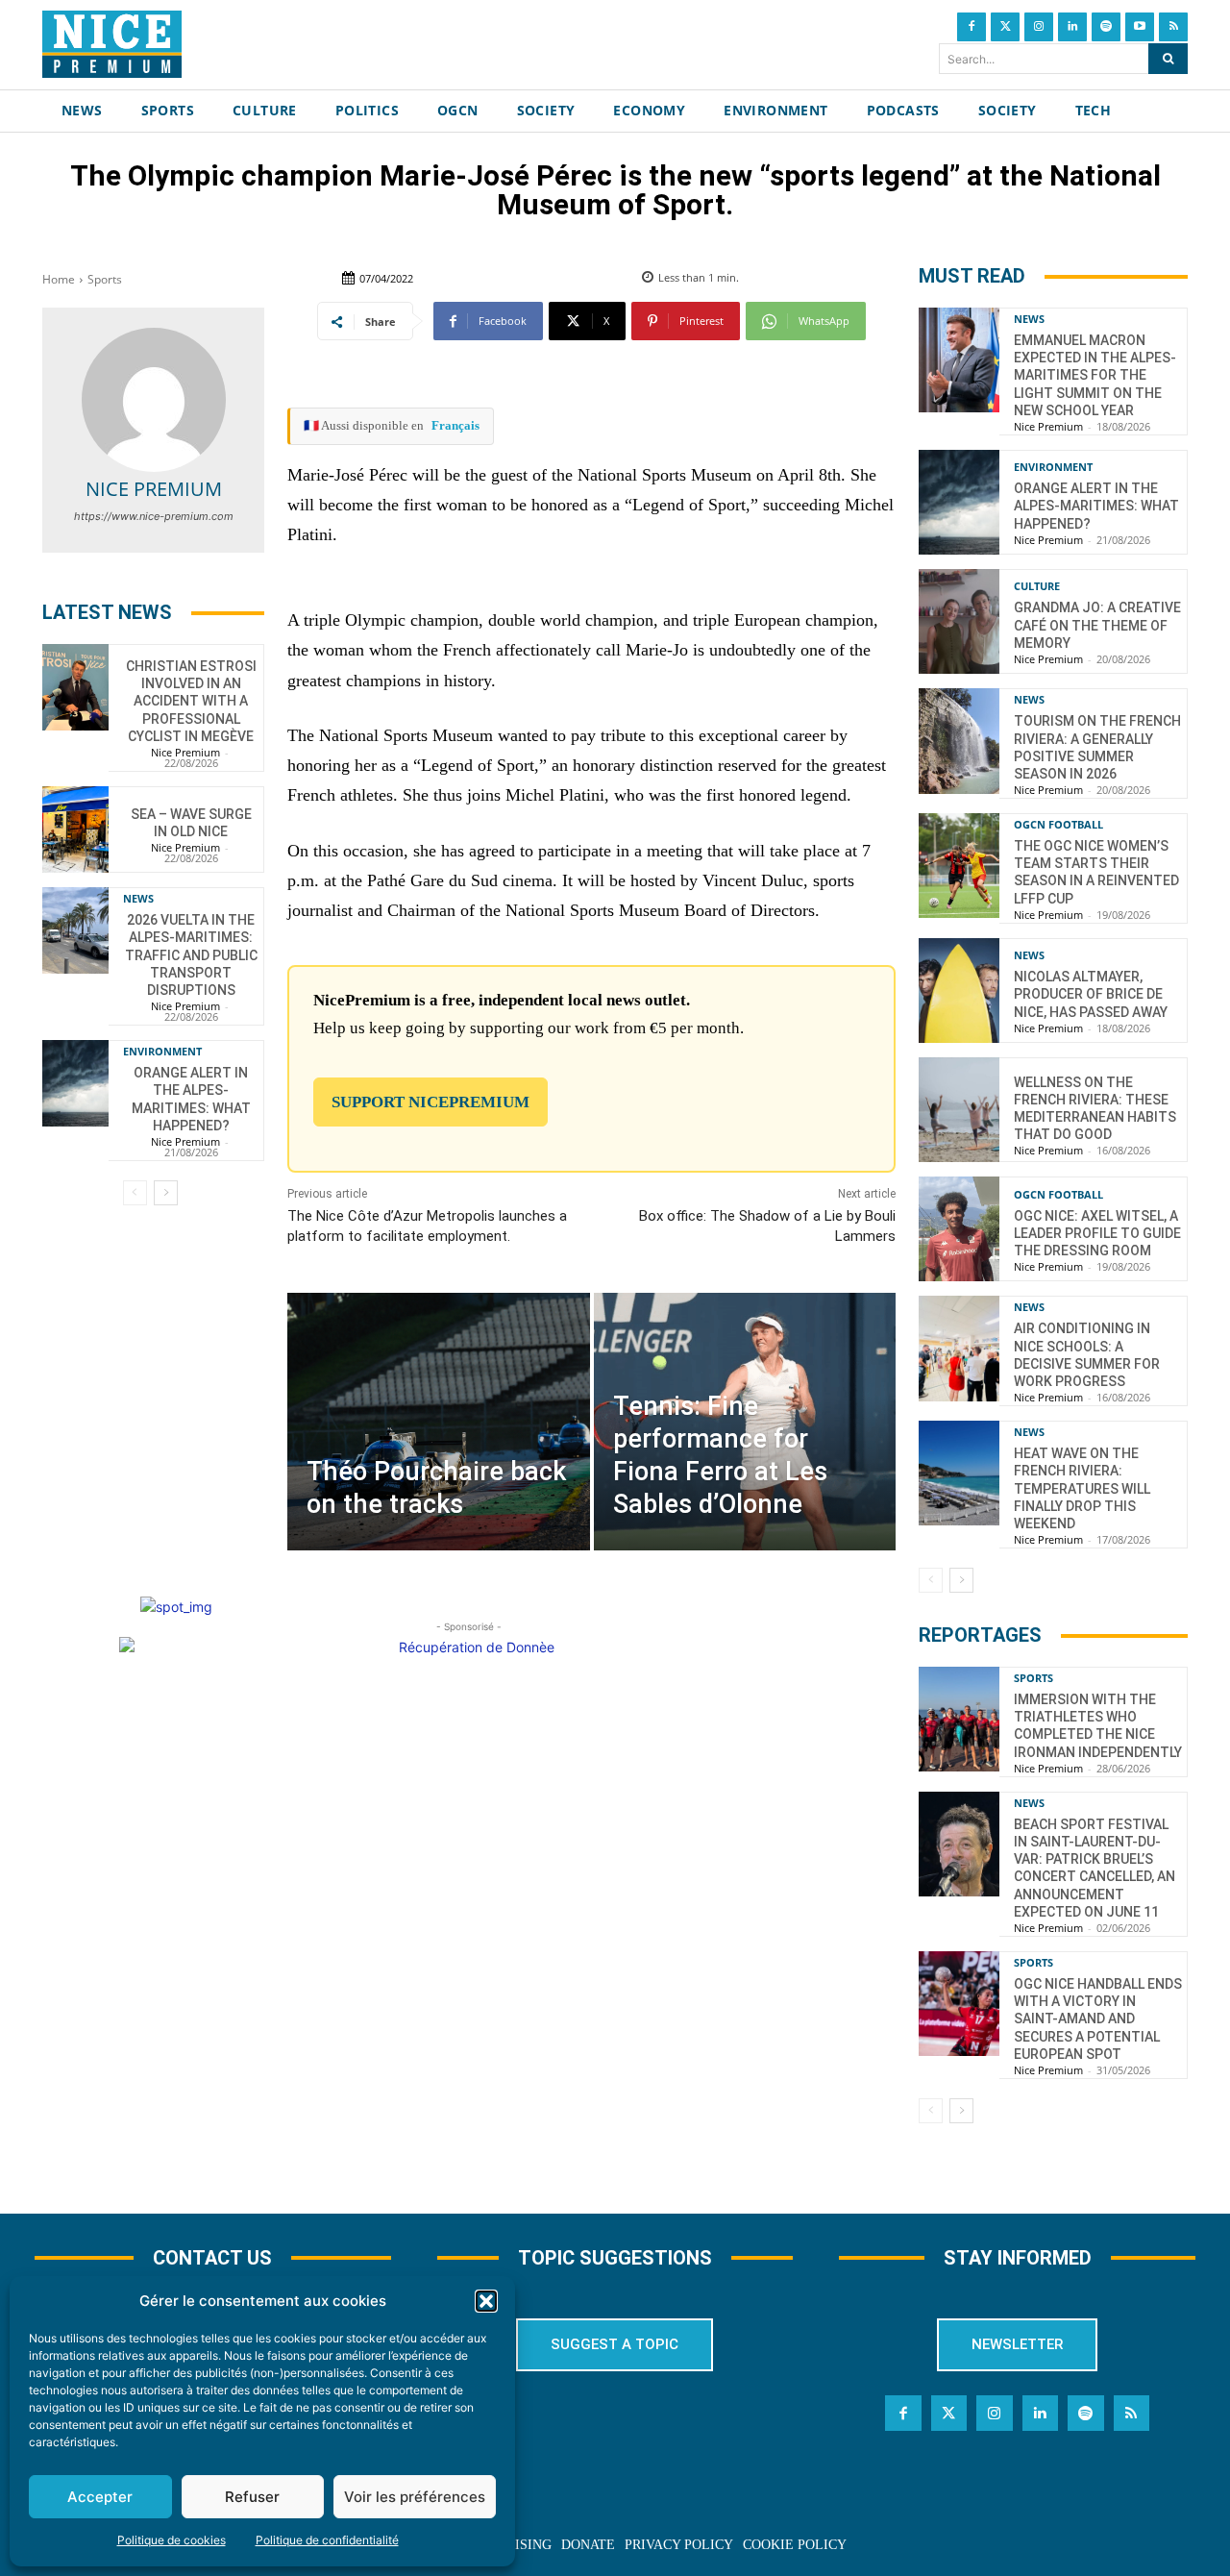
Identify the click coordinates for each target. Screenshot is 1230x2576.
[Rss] (1173, 27)
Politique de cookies (172, 2540)
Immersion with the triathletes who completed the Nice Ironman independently (1098, 1726)
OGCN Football (1058, 824)
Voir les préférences (415, 2497)
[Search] (1168, 59)
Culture (1037, 586)
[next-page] (166, 1193)
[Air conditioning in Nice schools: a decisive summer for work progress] (959, 1348)
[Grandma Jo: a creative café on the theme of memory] (959, 621)
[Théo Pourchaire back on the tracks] (438, 1421)
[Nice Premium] (154, 400)
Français (455, 425)
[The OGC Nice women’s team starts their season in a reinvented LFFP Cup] (959, 866)
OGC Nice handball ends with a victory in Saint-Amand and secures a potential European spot (1098, 2019)
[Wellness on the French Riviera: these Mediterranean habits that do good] (959, 1110)
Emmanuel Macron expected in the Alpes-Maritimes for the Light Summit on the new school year (1095, 375)
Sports (105, 279)
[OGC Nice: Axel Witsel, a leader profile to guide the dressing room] (959, 1229)
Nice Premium (154, 489)
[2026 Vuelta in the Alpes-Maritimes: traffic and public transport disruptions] (75, 930)
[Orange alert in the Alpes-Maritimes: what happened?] (75, 1083)
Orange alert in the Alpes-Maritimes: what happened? (191, 1099)
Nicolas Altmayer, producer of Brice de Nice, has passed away (1091, 994)
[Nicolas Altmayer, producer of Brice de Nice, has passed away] (959, 991)
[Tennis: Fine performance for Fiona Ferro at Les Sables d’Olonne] (745, 1421)
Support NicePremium (430, 1102)
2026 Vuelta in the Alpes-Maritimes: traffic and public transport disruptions (191, 955)
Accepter (100, 2497)
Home (59, 279)
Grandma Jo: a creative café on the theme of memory (1097, 625)
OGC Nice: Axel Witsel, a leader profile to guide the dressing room (1097, 1233)
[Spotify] (1106, 27)
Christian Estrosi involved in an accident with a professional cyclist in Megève (191, 701)
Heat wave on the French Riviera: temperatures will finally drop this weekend (1082, 1488)
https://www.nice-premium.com (154, 516)
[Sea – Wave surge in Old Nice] (75, 830)
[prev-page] (135, 1193)
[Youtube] (1140, 27)
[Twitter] (1005, 27)
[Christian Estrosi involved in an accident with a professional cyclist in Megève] (75, 687)
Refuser (252, 2497)
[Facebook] (972, 27)
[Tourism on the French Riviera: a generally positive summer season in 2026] (959, 741)
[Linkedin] (1072, 27)
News (138, 898)
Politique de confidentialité (327, 2540)
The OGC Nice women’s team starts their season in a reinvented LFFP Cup (1096, 872)
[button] (486, 2301)
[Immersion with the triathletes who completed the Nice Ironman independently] (959, 1719)
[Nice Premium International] (112, 44)
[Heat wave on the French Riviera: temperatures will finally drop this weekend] (959, 1473)
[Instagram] (1039, 27)
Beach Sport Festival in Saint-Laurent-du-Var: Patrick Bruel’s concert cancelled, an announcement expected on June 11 (1095, 1868)
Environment (162, 1051)
